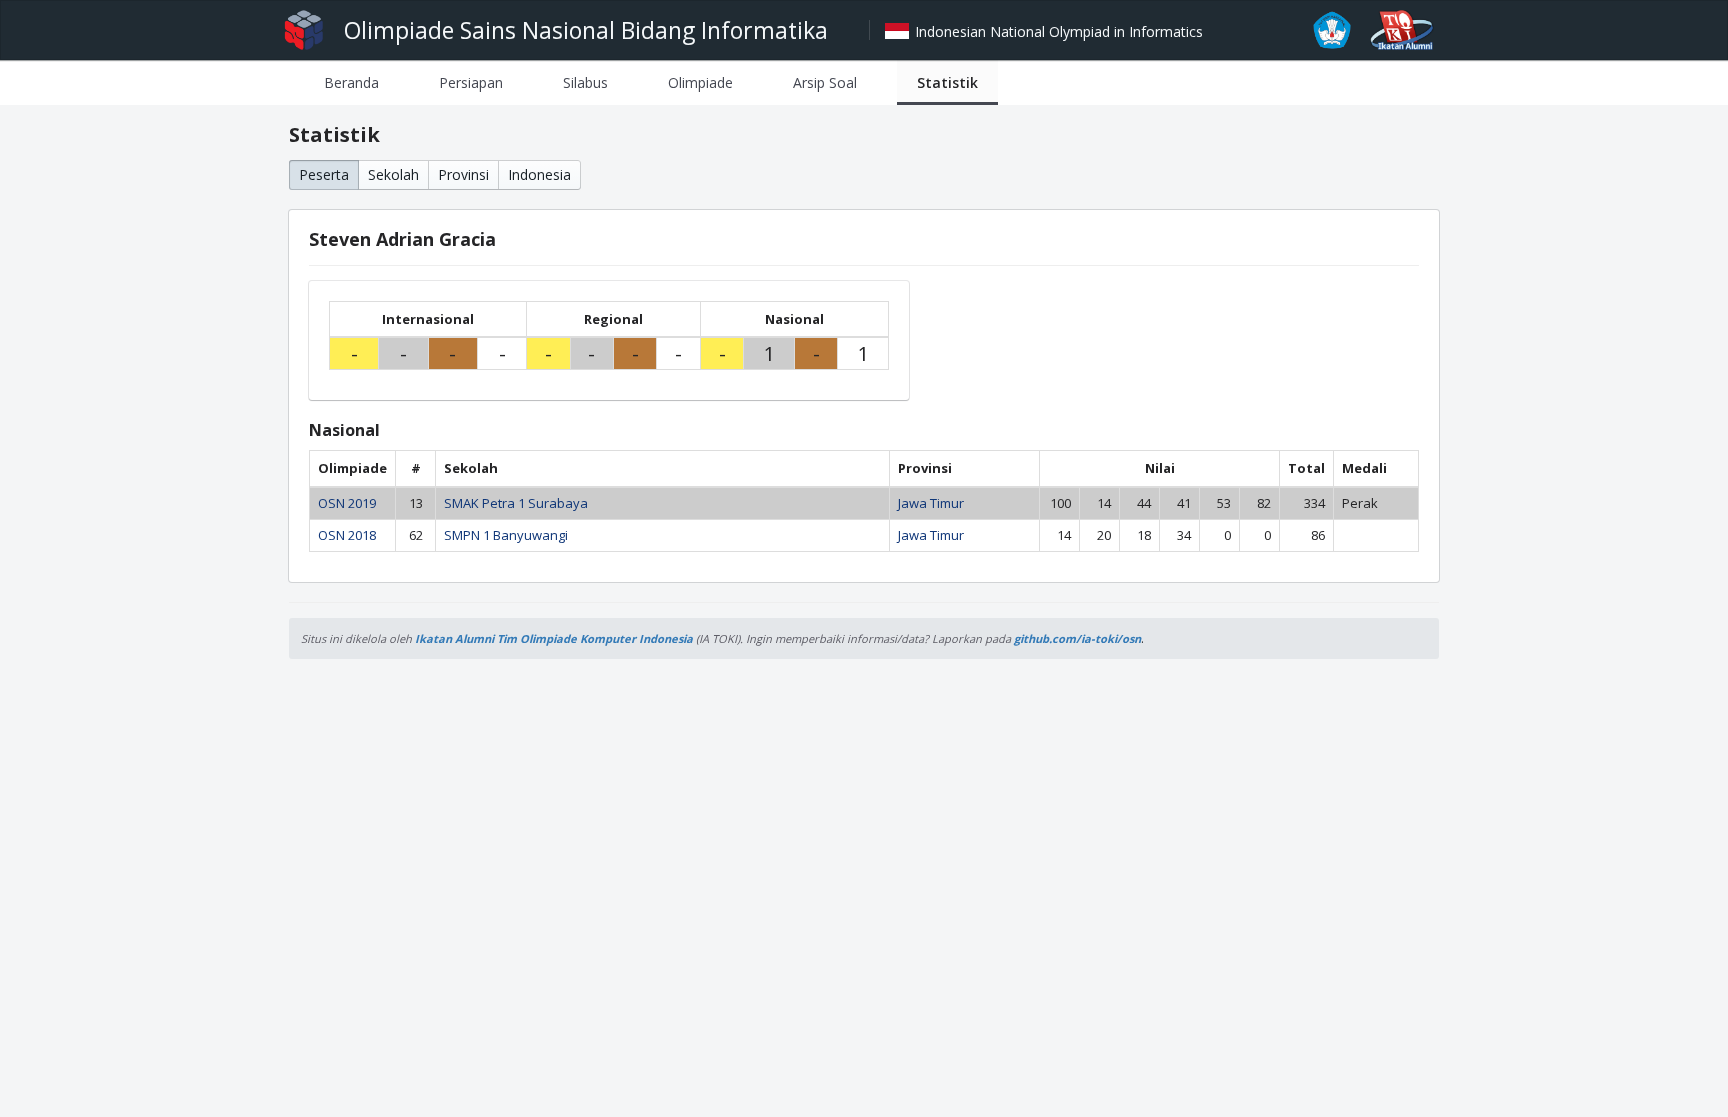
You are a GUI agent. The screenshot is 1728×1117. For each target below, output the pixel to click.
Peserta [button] (324, 174)
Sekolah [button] (393, 174)
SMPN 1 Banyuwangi (506, 535)
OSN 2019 (347, 503)
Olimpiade (700, 82)
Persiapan (471, 82)
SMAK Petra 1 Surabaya (516, 503)
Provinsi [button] (463, 174)
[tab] (351, 82)
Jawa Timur (931, 503)
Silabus (585, 82)
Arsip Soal (825, 82)
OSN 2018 (347, 535)
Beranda (351, 82)
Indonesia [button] (539, 174)
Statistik (947, 82)
